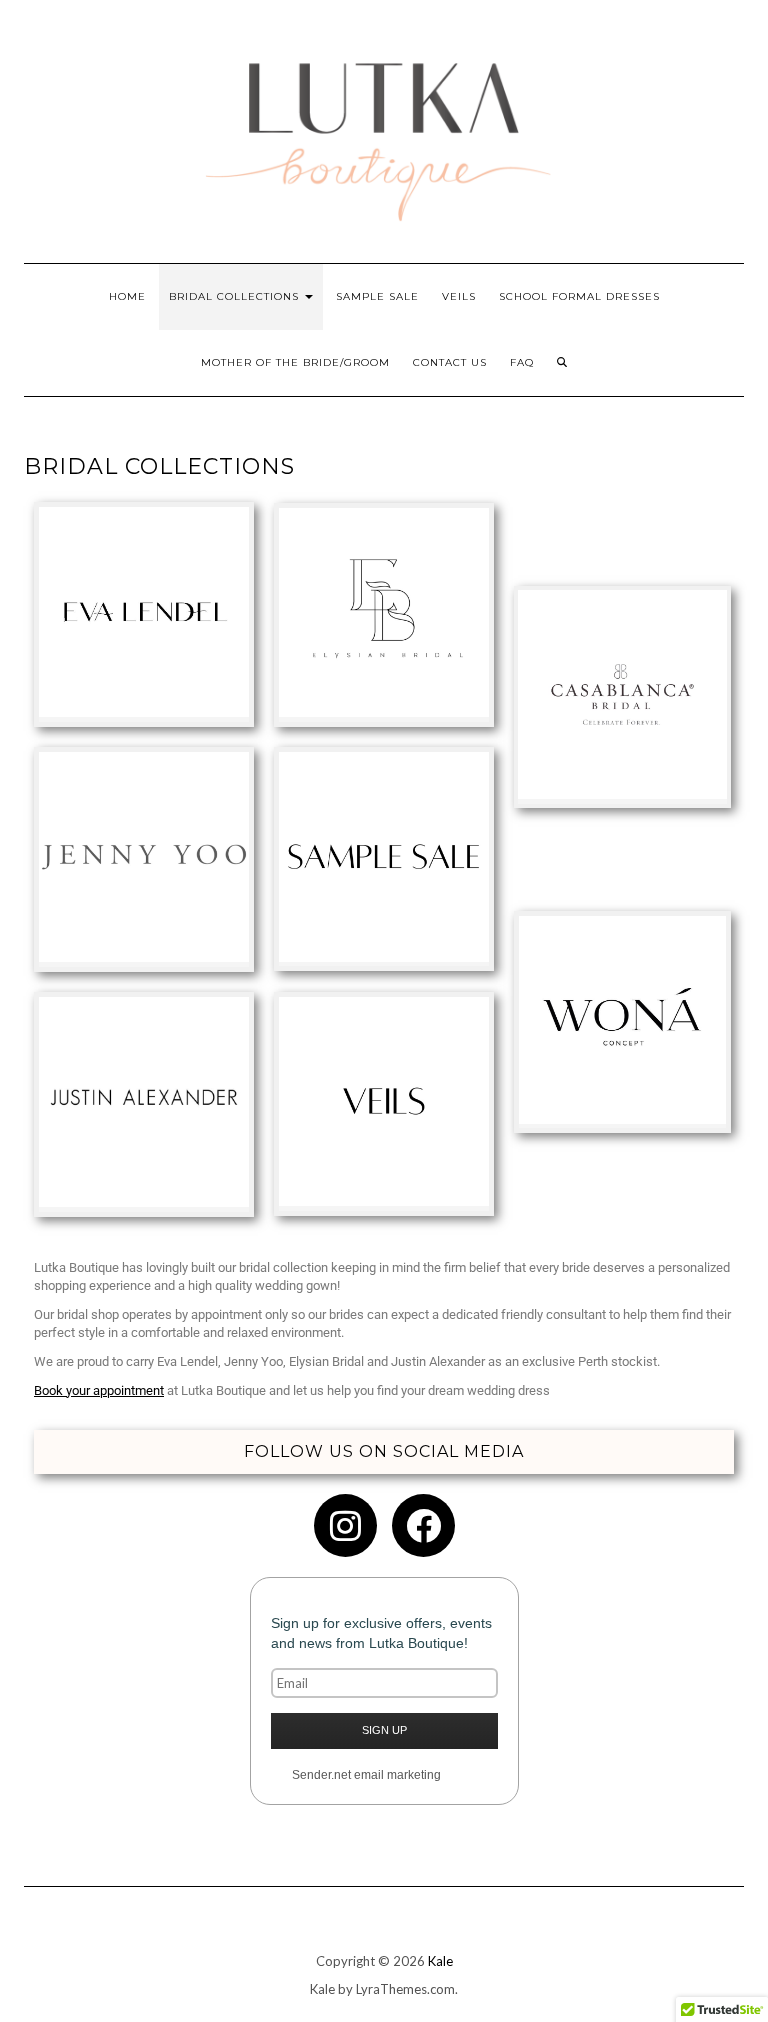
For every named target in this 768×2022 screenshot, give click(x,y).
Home (127, 296)
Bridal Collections (236, 296)
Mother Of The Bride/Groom (295, 362)
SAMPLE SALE (377, 296)
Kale (440, 1961)
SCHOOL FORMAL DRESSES (579, 296)
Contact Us (450, 362)
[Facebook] (423, 1525)
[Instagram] (345, 1525)
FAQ (522, 362)
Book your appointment (99, 1390)
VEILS (459, 296)
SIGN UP (384, 1730)
